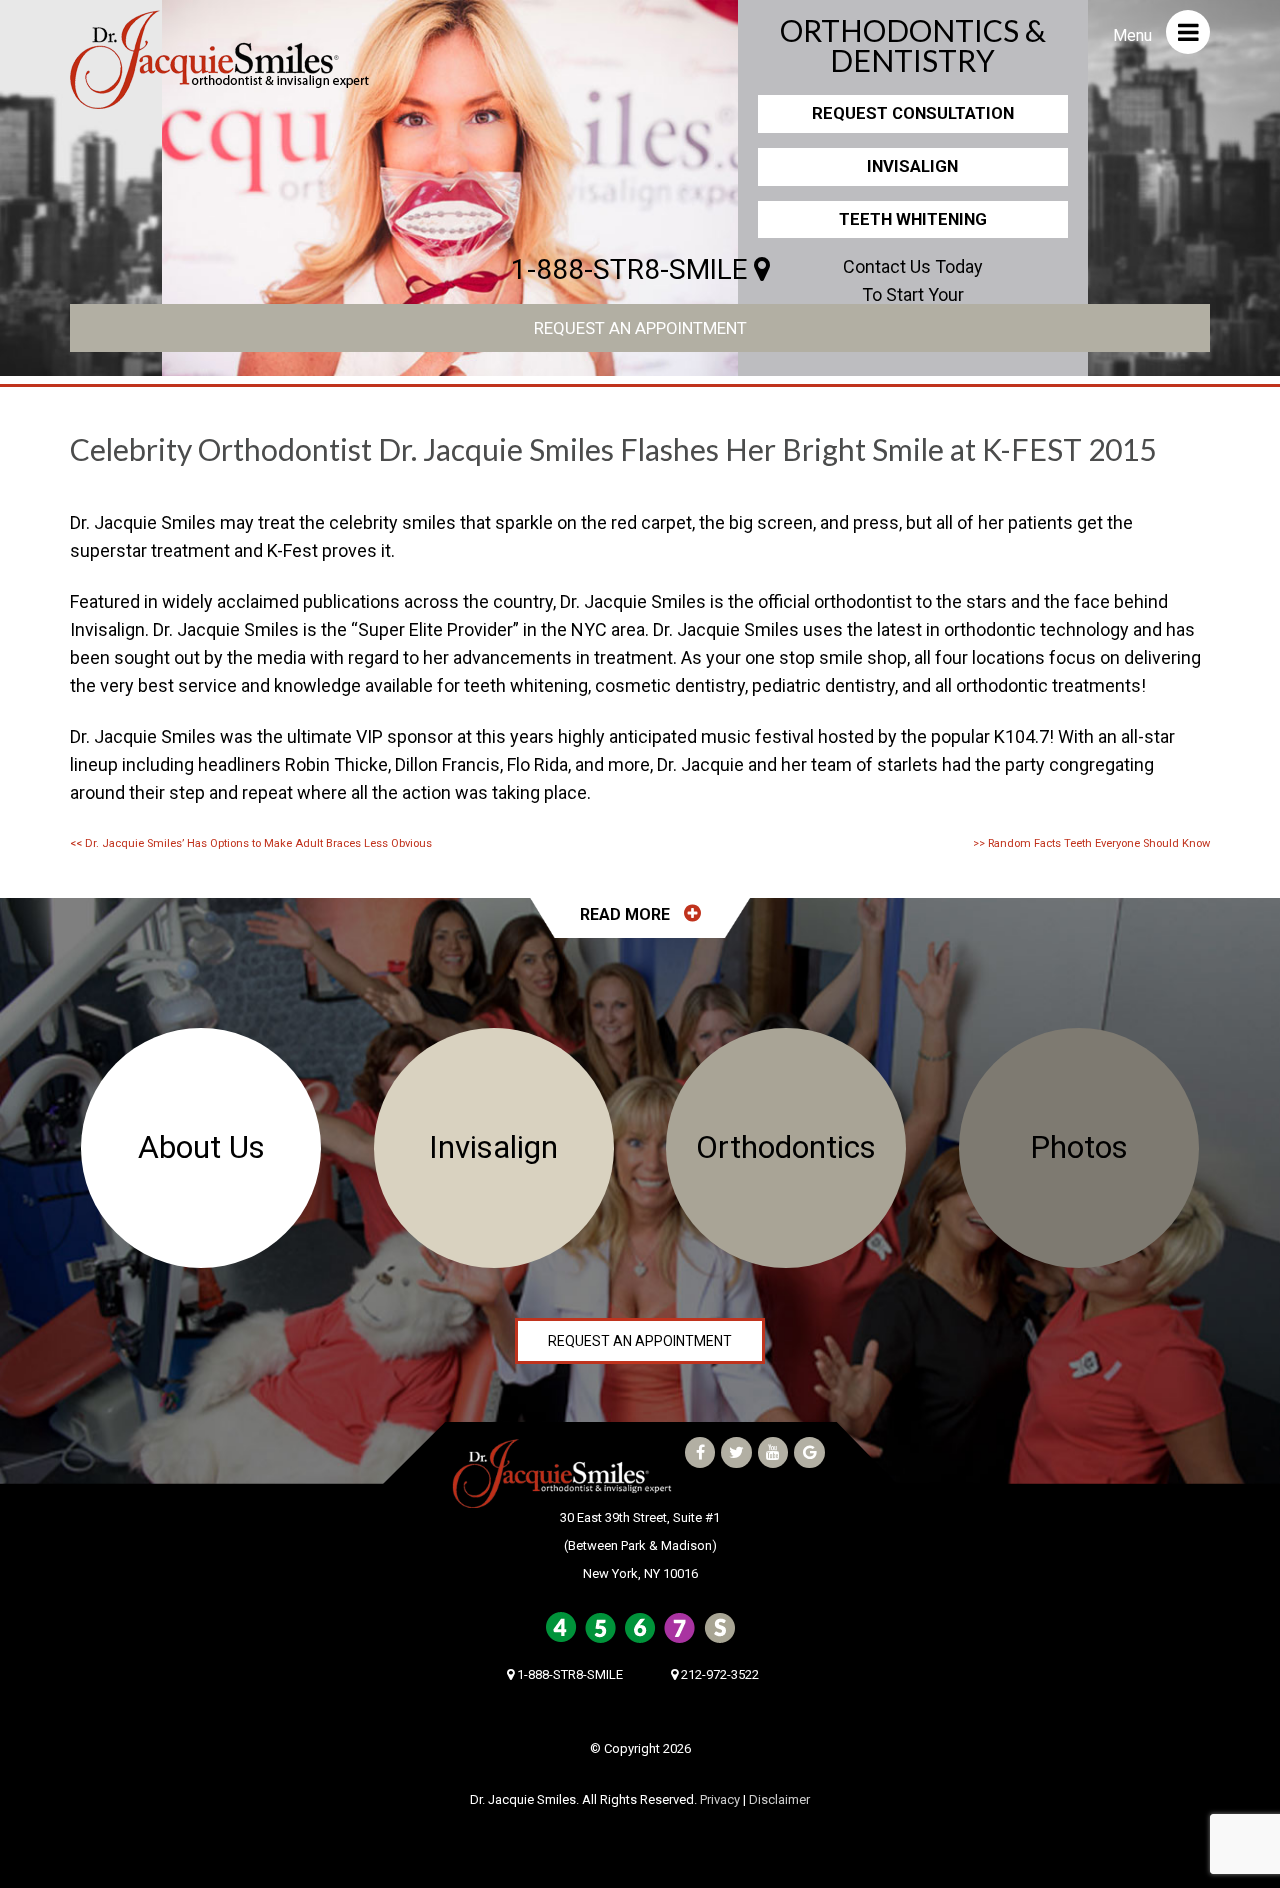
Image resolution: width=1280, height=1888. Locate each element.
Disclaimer (779, 1799)
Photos (1079, 1147)
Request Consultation (913, 113)
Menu (1134, 35)
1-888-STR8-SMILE (632, 269)
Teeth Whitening (913, 219)
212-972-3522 (718, 1674)
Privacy (720, 1799)
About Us (201, 1147)
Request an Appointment (640, 328)
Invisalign (912, 166)
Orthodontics (786, 1147)
